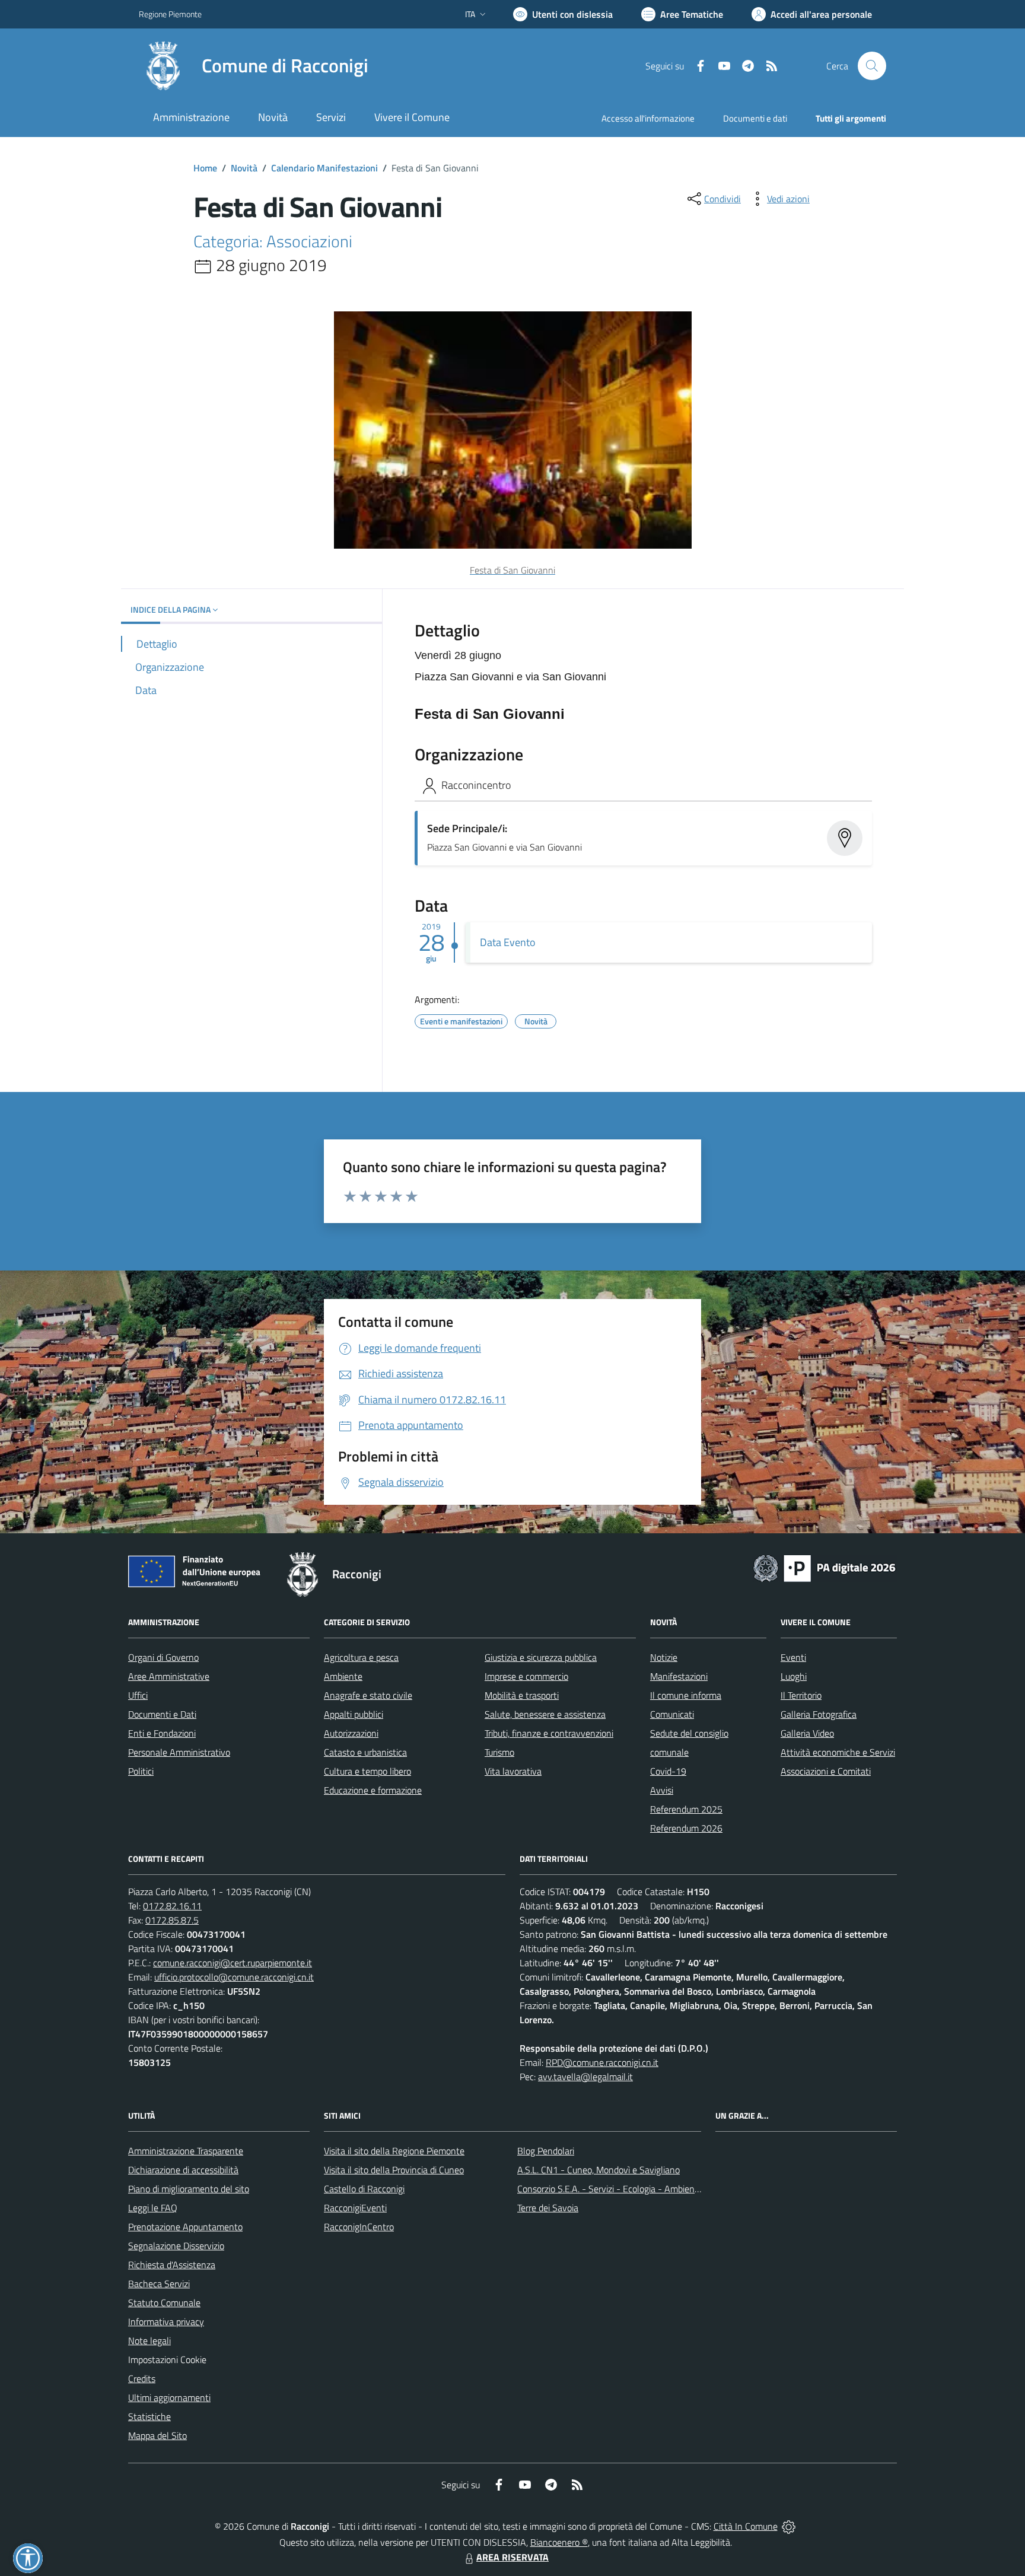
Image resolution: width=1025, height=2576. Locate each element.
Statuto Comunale (164, 2303)
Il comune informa (686, 1695)
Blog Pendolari (546, 2151)
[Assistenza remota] (789, 2526)
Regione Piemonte (170, 14)
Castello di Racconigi (364, 2189)
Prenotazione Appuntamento (185, 2227)
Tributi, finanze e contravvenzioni (549, 1733)
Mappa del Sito (157, 2435)
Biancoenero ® (559, 2542)
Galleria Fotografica (819, 1714)
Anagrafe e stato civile (368, 1695)
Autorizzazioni (351, 1733)
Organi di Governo (163, 1657)
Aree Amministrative (169, 1676)
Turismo (499, 1752)
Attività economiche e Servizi (838, 1752)
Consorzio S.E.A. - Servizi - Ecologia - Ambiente (610, 2189)
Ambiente (343, 1676)
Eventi (793, 1657)
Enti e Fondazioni (162, 1733)
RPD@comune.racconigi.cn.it (602, 2062)
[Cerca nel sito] (872, 66)
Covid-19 (668, 1771)
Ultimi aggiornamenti (169, 2397)
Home (205, 168)
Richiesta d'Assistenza (172, 2265)
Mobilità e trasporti (522, 1695)
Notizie (664, 1657)
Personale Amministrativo (179, 1752)
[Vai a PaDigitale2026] (825, 1567)
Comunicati (672, 1714)
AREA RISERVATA (512, 2557)
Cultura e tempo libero (367, 1771)
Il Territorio (801, 1695)
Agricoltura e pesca (361, 1657)
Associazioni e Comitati (826, 1771)
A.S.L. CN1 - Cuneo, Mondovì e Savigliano (599, 2170)
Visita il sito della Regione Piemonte (394, 2151)
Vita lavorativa (513, 1771)
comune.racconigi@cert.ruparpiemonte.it (233, 1963)
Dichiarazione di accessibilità (183, 2170)
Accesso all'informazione (648, 118)
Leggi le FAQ (153, 2208)
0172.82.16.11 (172, 1906)
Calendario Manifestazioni (324, 168)
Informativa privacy (166, 2322)
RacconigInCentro (359, 2227)
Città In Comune (746, 2526)
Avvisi (662, 1790)
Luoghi (794, 1676)
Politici (141, 1771)
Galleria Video (807, 1733)
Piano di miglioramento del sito (189, 2189)
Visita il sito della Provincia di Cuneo (394, 2170)
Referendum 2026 (686, 1828)
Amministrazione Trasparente (186, 2151)
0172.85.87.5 (172, 1920)
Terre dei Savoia (548, 2208)
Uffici (138, 1695)
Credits (142, 2378)
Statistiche (149, 2416)
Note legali (149, 2341)
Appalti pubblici (354, 1714)
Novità (244, 168)
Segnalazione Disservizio (176, 2246)
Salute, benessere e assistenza (545, 1714)
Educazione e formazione (373, 1790)
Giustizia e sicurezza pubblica (541, 1657)
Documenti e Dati (162, 1714)
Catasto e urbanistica (365, 1752)
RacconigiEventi (355, 2208)
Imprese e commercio (526, 1676)
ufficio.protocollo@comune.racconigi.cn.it (234, 1977)
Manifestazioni (679, 1676)
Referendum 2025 (686, 1809)
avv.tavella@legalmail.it (585, 2077)
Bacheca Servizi (159, 2284)
